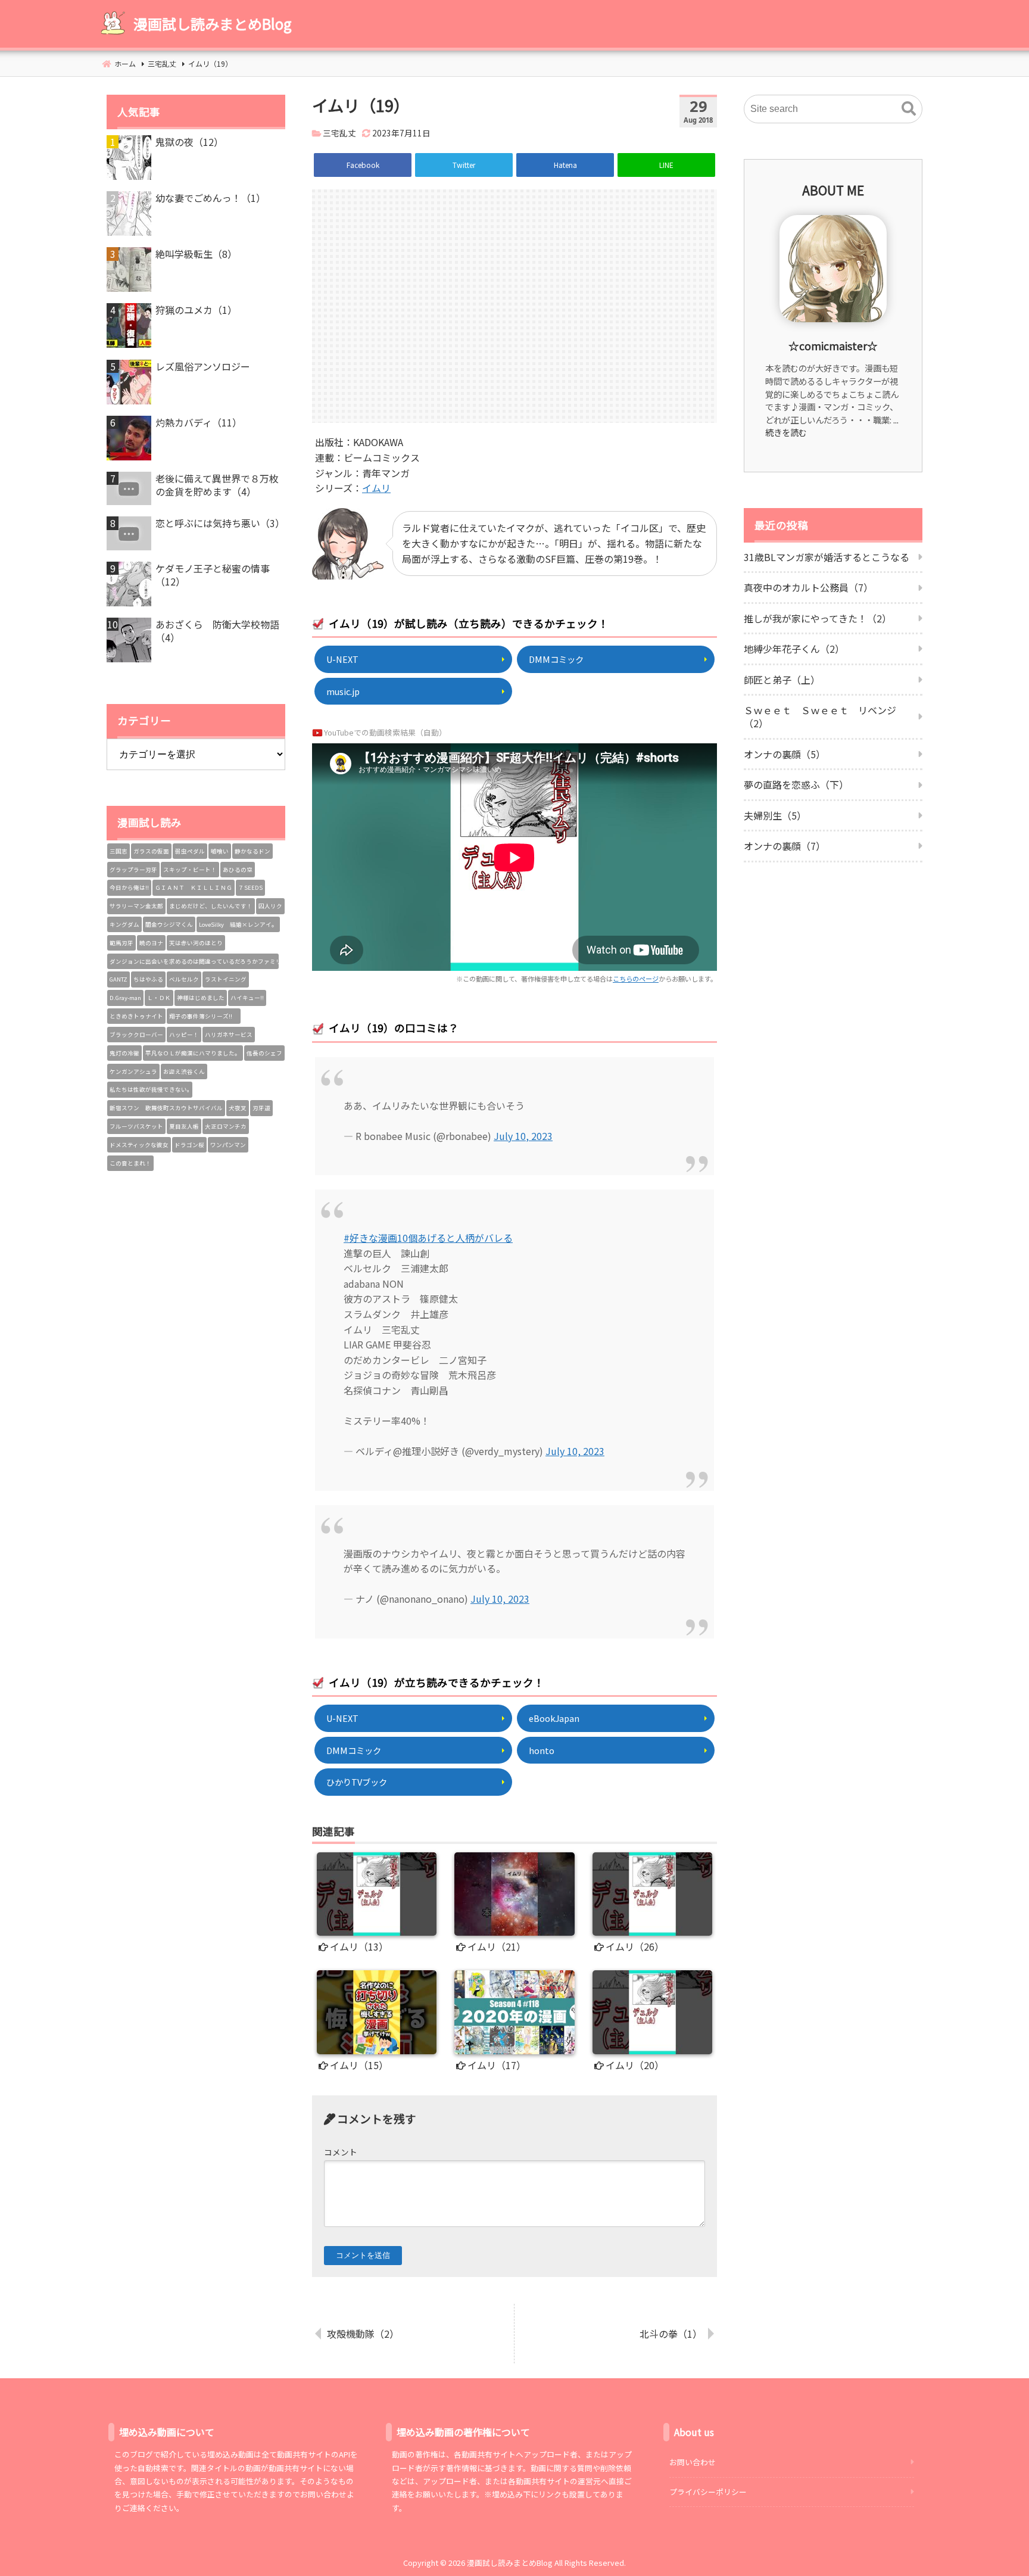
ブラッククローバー (136, 1035)
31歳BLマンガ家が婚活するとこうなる (827, 557)
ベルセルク (184, 979)
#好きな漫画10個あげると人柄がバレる (428, 1238)
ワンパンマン (228, 1145)
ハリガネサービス (229, 1035)
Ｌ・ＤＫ (159, 998)
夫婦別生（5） (775, 815)
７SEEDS (250, 887)
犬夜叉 (238, 1108)
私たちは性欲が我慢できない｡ (150, 1089)
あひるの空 (238, 870)
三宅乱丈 (339, 133)
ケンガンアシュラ (133, 1071)
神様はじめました (201, 998)
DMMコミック (556, 659)
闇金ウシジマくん (169, 924)
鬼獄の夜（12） (189, 142)
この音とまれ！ (130, 1163)
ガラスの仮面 (151, 851)
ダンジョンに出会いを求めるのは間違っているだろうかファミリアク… (194, 961)
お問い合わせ (693, 2462)
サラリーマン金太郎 (136, 906)
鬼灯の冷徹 (124, 1053)
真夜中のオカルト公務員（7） (808, 587)
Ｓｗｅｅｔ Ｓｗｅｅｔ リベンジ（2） (820, 717)
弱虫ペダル (190, 851)
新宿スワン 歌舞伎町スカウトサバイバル (166, 1108)
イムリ (376, 488)
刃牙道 (261, 1108)
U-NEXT (342, 659)
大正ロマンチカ (226, 1126)
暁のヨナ (151, 943)
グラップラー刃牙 (133, 870)
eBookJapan (554, 1718)
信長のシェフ (264, 1053)
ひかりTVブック (357, 1782)
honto (542, 1750)
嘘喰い (220, 851)
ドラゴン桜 (189, 1145)
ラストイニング (226, 979)
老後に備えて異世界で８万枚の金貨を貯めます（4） (217, 485)
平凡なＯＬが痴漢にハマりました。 (193, 1053)
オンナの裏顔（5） (785, 754)
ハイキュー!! (247, 998)
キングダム (124, 924)
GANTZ (119, 979)
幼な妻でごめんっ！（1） (211, 198)
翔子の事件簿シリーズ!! (204, 1016)
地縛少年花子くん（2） (794, 649)
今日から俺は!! (129, 887)
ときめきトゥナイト (136, 1016)
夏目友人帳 (184, 1126)
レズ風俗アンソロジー (203, 366)
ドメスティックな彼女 (139, 1145)
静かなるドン (252, 851)
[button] (909, 109)
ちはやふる (148, 979)
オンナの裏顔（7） (785, 846)
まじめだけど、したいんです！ (211, 906)
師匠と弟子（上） (782, 680)
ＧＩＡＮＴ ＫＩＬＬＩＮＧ (194, 887)
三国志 (119, 851)
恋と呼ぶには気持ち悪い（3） (220, 523)
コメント (341, 2152)
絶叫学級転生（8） (196, 254)
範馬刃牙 (121, 943)
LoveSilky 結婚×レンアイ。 (238, 924)
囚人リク (270, 906)
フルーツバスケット (136, 1126)
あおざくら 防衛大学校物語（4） (217, 631)
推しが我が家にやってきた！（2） (818, 618)
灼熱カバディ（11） (199, 422)
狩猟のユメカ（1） (196, 310)
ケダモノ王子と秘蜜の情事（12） (213, 575)
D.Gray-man (125, 998)
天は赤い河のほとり (196, 943)
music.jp (343, 691)
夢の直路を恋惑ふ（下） (796, 784)
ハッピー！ (184, 1035)
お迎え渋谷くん (184, 1071)
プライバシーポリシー (708, 2492)
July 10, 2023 (523, 1136)
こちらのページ (636, 979)
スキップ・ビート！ (190, 870)
